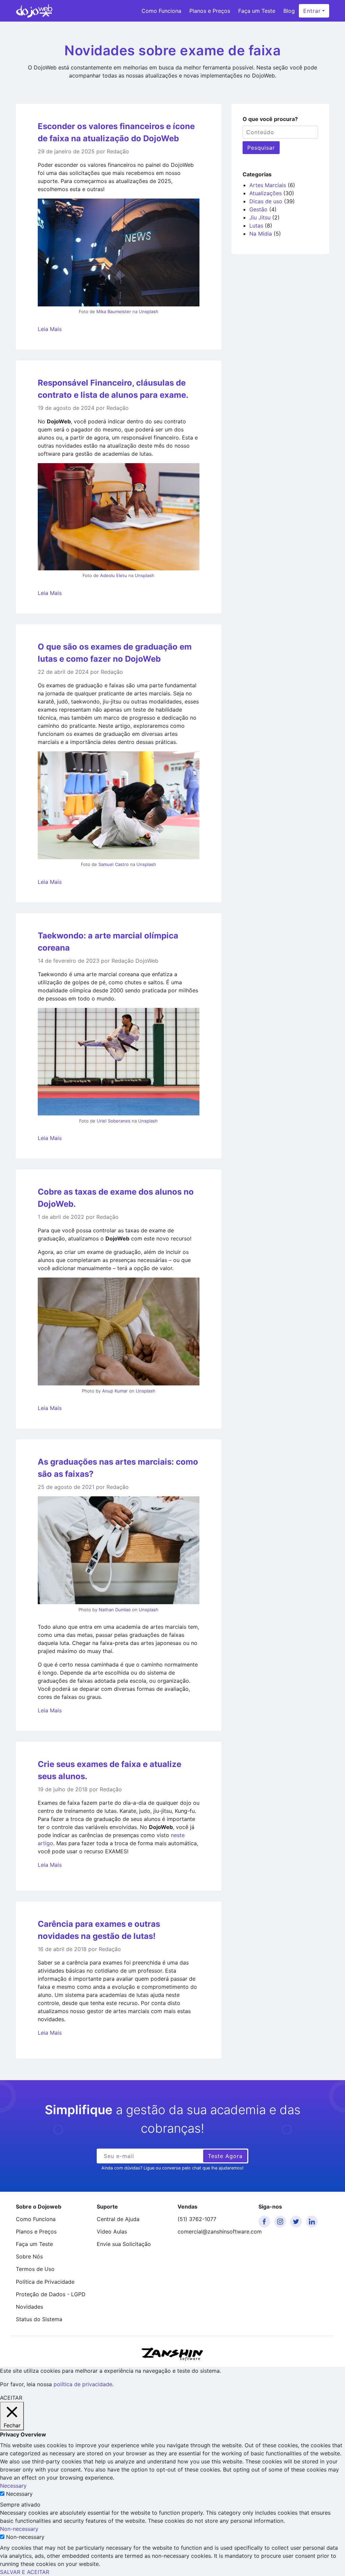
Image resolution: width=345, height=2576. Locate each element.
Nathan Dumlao (115, 1610)
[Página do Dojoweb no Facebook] (265, 2222)
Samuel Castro (114, 864)
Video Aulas (112, 2231)
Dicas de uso (266, 201)
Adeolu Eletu (114, 575)
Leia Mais (50, 329)
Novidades (29, 2307)
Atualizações (265, 193)
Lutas (256, 226)
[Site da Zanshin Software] (172, 2354)
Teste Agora (225, 2156)
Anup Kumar (115, 1391)
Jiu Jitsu (260, 217)
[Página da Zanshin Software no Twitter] (297, 2222)
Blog (289, 11)
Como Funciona (161, 11)
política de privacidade (83, 2384)
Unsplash (149, 311)
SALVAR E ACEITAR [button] (25, 2572)
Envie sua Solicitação (124, 2244)
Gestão (258, 209)
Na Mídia (261, 234)
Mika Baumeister (114, 311)
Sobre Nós (29, 2256)
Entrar (312, 11)
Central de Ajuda (118, 2219)
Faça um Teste (257, 11)
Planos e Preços (210, 11)
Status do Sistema (39, 2319)
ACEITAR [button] (11, 2398)
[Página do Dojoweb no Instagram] (281, 2222)
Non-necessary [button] (19, 2529)
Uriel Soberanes (114, 1121)
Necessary (19, 2494)
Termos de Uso (35, 2269)
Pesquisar (261, 148)
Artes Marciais (268, 185)
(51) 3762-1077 (197, 2219)
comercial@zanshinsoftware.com (213, 2231)
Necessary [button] (13, 2486)
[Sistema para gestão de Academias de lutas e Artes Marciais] (34, 11)
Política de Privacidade (45, 2282)
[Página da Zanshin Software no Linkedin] (313, 2222)
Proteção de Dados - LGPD (51, 2294)
